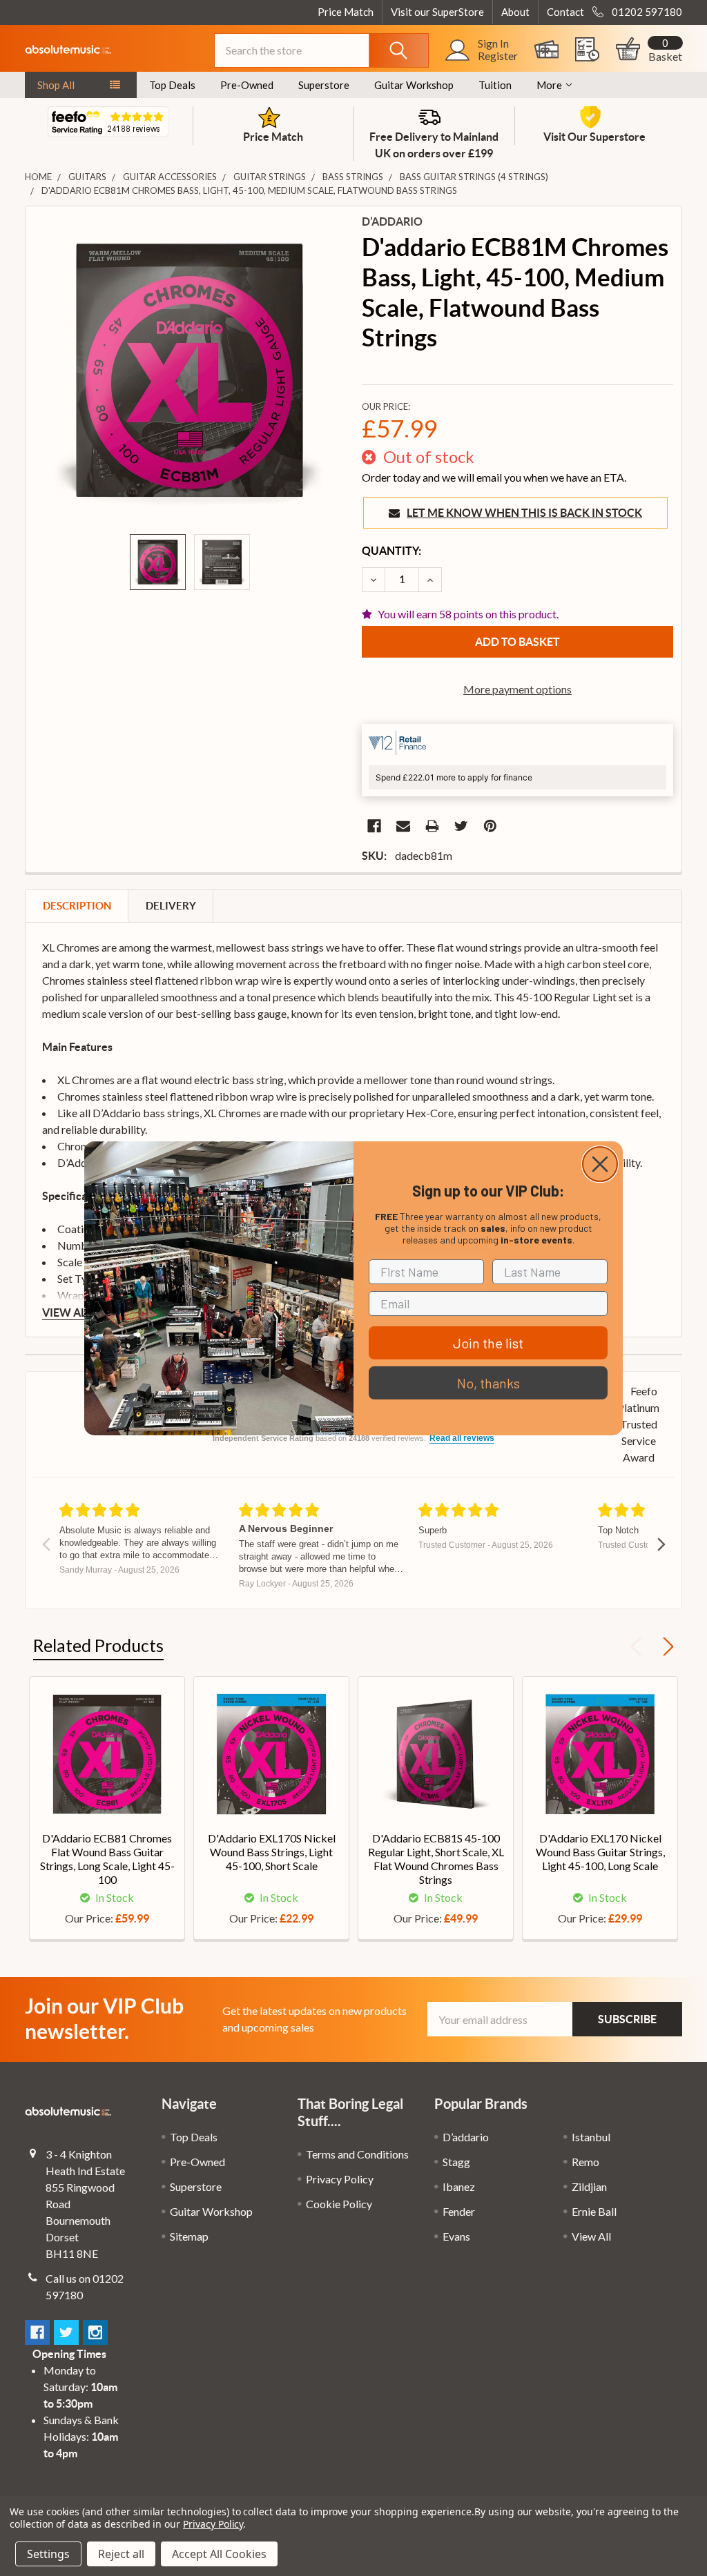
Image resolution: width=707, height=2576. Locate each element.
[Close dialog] (600, 1164)
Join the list (488, 1343)
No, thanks (488, 1383)
